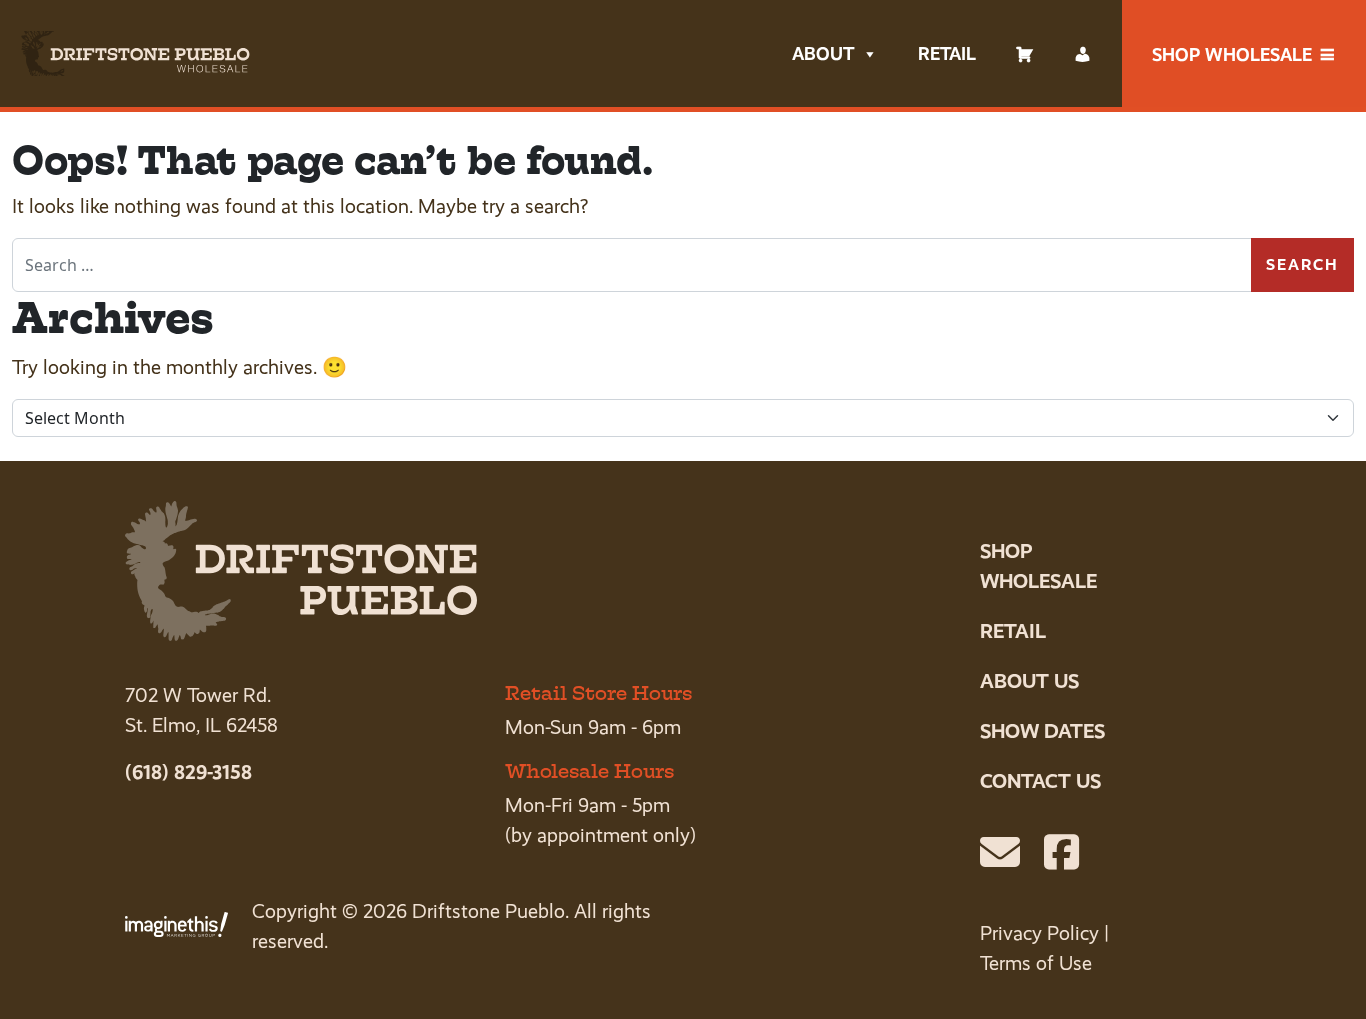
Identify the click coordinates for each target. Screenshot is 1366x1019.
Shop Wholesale (1232, 54)
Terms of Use (1036, 963)
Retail (947, 53)
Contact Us (1040, 781)
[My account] (1083, 54)
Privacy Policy (1039, 933)
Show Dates (1042, 731)
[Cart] (1025, 54)
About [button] (823, 53)
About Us (1029, 681)
